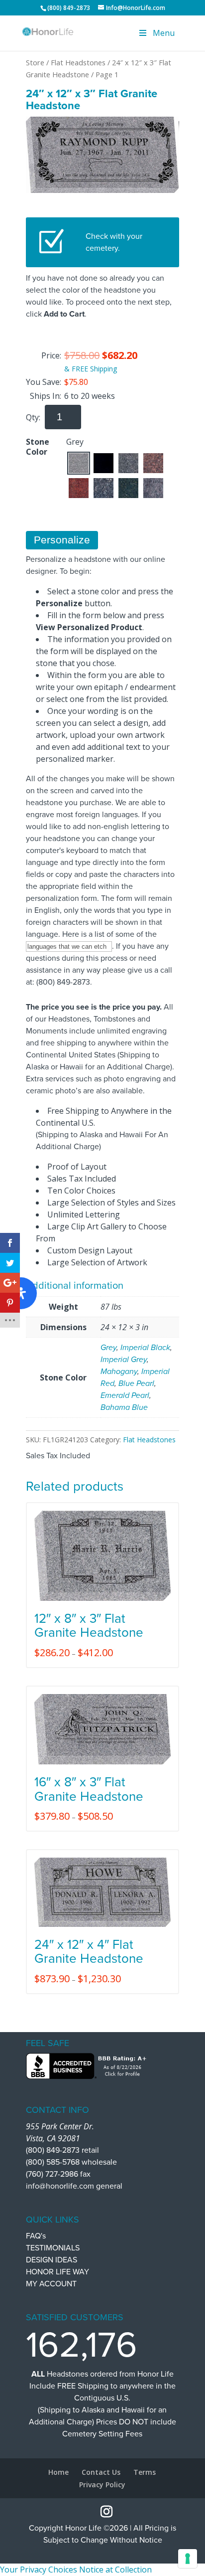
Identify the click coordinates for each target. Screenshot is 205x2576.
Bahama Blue (124, 1407)
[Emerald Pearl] (128, 488)
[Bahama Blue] (153, 488)
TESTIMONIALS (53, 2248)
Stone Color (38, 447)
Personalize (62, 540)
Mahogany (119, 1372)
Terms (145, 2472)
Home (58, 2472)
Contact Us (101, 2472)
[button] (79, 463)
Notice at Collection (115, 2570)
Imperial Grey (124, 1360)
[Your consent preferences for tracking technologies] (188, 2559)
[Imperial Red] (79, 488)
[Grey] (79, 463)
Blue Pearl (136, 1383)
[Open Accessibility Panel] (21, 1293)
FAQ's (36, 2236)
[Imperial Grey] (128, 463)
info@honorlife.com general (74, 2186)
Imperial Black (145, 1348)
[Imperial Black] (103, 463)
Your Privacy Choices (39, 2570)
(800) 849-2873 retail (62, 2150)
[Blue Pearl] (103, 488)
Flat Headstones (78, 62)
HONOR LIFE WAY (57, 2272)
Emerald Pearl (125, 1395)
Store (35, 62)
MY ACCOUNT (51, 2284)
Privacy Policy (102, 2485)
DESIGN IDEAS (51, 2260)
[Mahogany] (153, 463)
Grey (108, 1348)
